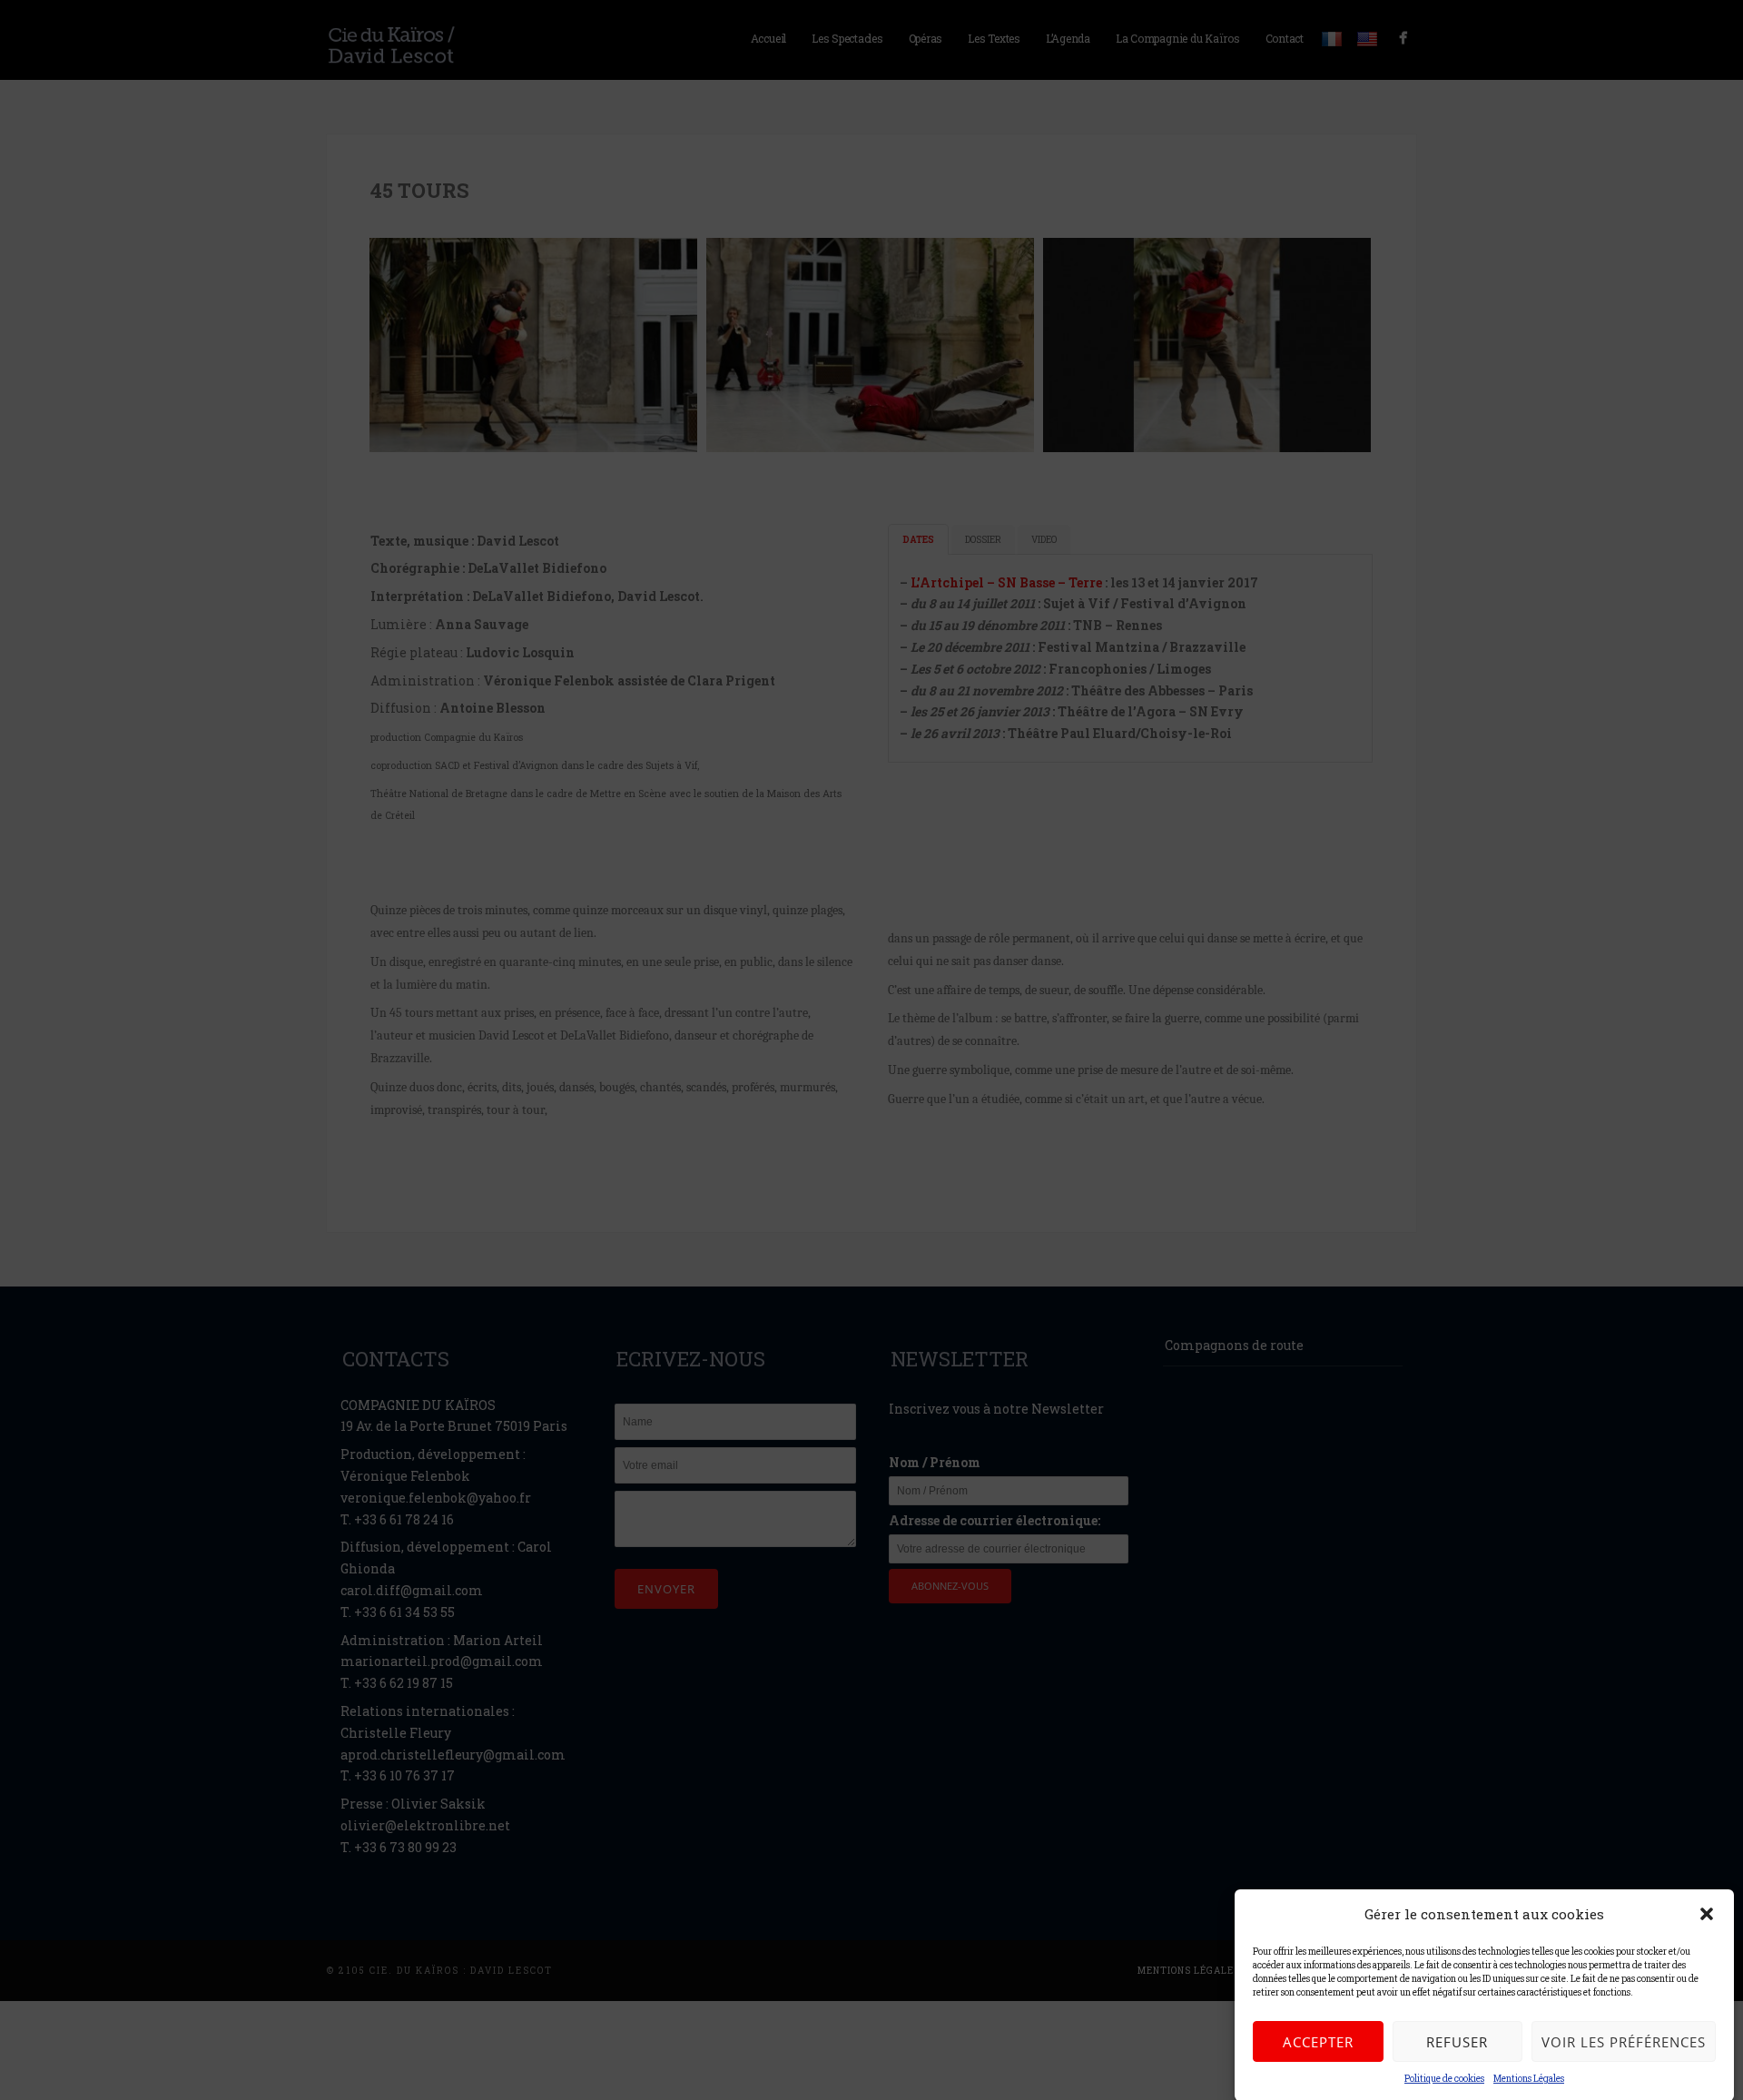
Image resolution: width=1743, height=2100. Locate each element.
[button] (1707, 1914)
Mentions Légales (1529, 2079)
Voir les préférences (1624, 2042)
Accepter (1318, 2042)
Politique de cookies (1444, 2079)
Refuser (1457, 2042)
